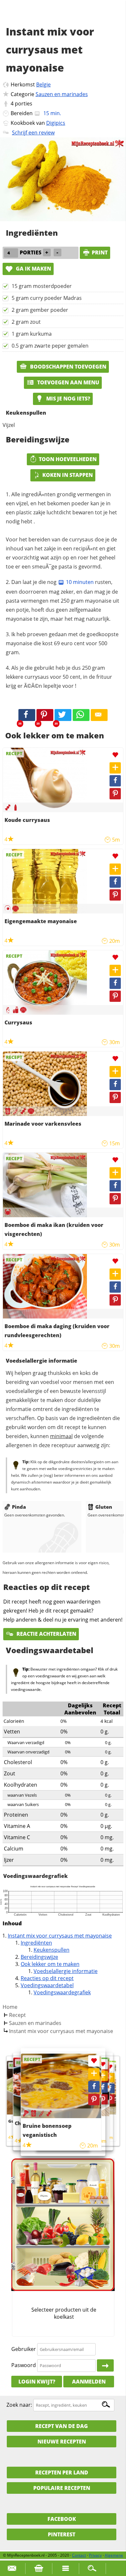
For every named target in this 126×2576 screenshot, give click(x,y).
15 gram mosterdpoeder (42, 286)
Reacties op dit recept (47, 1978)
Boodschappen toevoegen (68, 367)
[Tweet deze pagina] (63, 715)
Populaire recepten (62, 2488)
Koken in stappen (68, 475)
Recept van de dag (62, 2426)
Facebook (62, 2519)
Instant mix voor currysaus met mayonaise (60, 1936)
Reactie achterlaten (46, 1634)
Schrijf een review (33, 133)
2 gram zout (26, 322)
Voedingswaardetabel (47, 1985)
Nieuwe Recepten (62, 2442)
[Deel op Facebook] (115, 781)
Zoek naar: (19, 2405)
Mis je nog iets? (68, 399)
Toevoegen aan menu (68, 382)
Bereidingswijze (39, 1957)
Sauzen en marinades (62, 94)
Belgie (43, 84)
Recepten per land (62, 2472)
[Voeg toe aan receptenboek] (115, 768)
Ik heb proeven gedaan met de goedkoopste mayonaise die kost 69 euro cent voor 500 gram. (62, 643)
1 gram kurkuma (32, 334)
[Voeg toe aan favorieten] (115, 755)
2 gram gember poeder (40, 310)
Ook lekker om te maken (50, 1964)
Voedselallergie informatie (66, 1971)
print (100, 252)
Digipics (56, 123)
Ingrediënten (36, 1943)
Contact (79, 2555)
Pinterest (62, 2534)
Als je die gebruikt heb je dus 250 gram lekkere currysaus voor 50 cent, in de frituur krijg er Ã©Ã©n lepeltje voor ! (59, 677)
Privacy (95, 2555)
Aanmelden (89, 2382)
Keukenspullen (52, 1950)
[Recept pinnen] (115, 794)
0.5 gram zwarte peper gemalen (50, 346)
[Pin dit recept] (45, 715)
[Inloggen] (105, 2365)
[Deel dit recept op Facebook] (27, 715)
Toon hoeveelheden (68, 459)
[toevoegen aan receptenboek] (110, 2077)
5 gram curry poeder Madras (47, 298)
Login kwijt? (37, 2382)
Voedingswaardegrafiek (62, 1992)
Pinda (19, 1507)
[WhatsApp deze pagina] (81, 715)
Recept (17, 2015)
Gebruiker (24, 2349)
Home (10, 2007)
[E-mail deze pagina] (99, 715)
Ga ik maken (33, 269)
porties (24, 104)
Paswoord (24, 2365)
